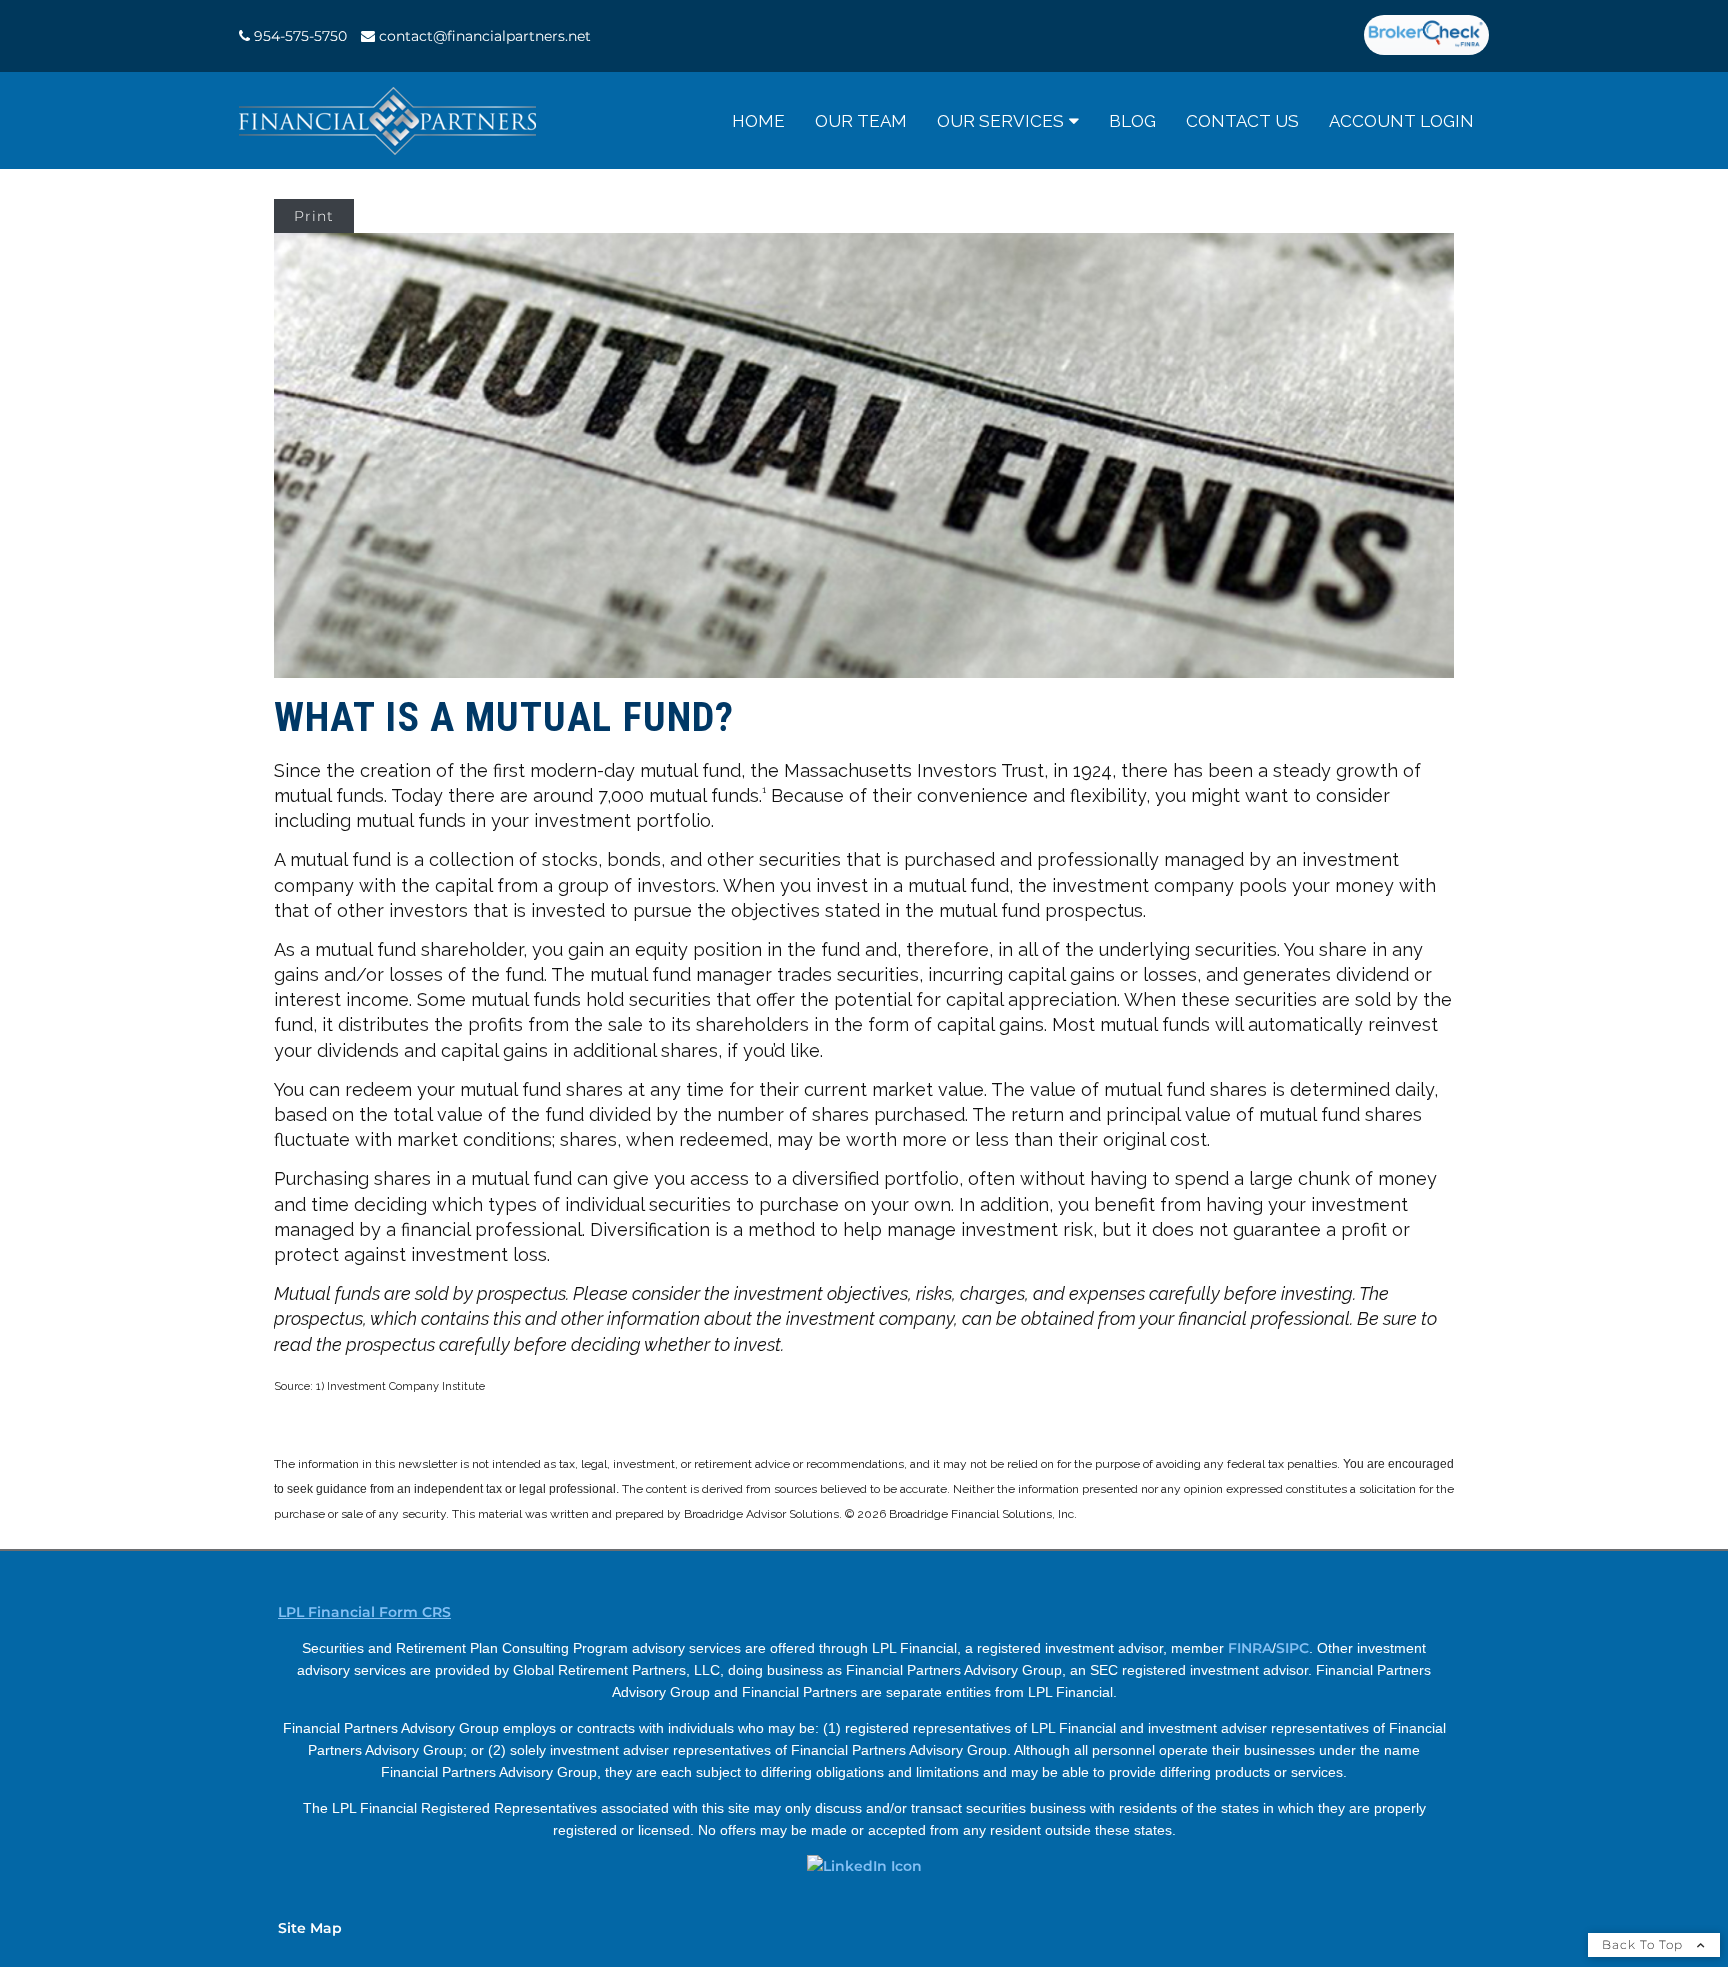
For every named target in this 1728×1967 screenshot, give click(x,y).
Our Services (1000, 121)
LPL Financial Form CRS (364, 1612)
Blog (1132, 121)
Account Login (1401, 121)
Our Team (861, 121)
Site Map (310, 1928)
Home (758, 121)
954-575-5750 (300, 36)
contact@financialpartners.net (485, 36)
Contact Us (1242, 121)
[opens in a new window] (1426, 36)
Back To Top (1644, 1944)
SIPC (1292, 1648)
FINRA (1250, 1648)
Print (314, 216)
